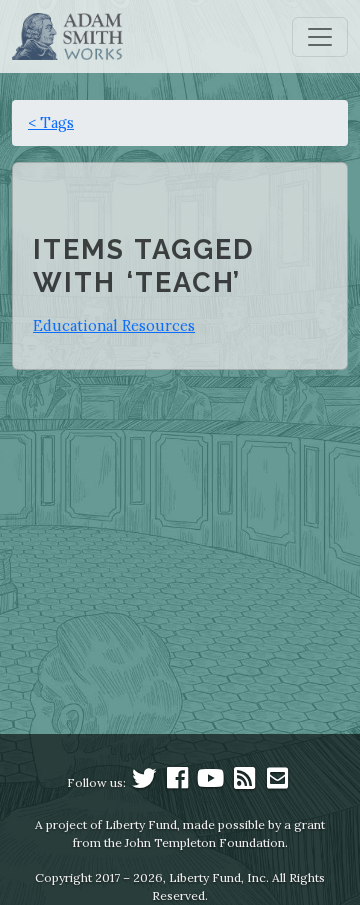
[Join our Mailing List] (277, 782)
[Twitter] (144, 782)
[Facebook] (178, 782)
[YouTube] (211, 782)
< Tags (51, 122)
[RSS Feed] (244, 782)
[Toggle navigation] (320, 37)
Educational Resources (114, 325)
